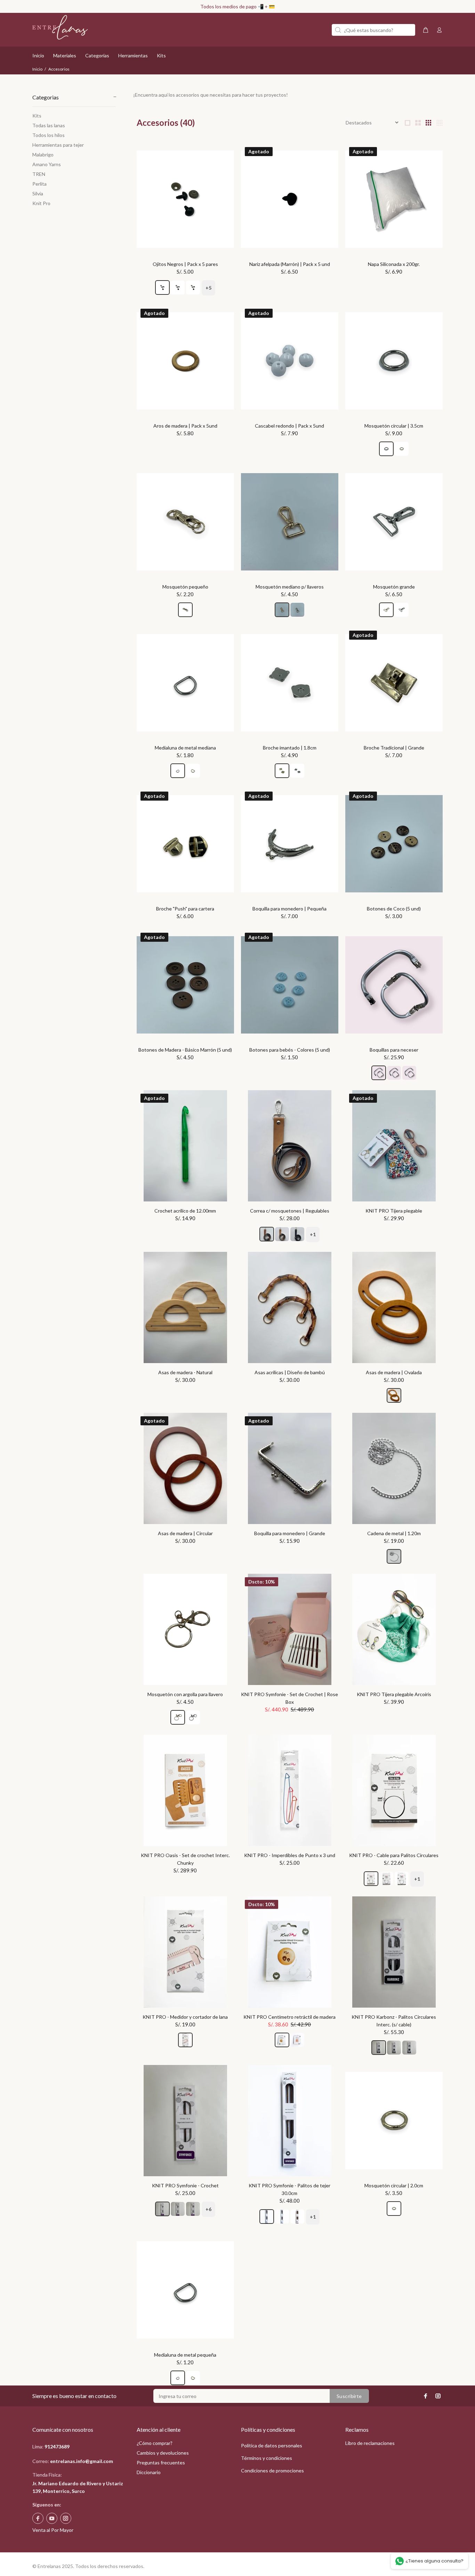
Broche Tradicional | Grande (394, 748)
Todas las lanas (49, 125)
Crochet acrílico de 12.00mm (185, 1211)
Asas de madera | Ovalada (394, 1372)
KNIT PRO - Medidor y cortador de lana (185, 2017)
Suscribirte (349, 2396)
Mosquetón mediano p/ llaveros (290, 587)
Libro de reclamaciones (370, 2443)
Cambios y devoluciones (163, 2453)
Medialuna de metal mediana (185, 748)
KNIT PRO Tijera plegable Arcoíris (394, 1694)
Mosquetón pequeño (185, 587)
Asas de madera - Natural (185, 1372)
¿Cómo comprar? (155, 2443)
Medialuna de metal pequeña (185, 2355)
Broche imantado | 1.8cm (290, 748)
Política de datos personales (272, 2445)
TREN (39, 174)
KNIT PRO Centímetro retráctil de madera (289, 2017)
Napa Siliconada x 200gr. (394, 264)
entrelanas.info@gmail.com (82, 2461)
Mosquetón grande (394, 587)
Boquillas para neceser (394, 1050)
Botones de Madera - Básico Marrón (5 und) (185, 1050)
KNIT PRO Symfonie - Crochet (185, 2185)
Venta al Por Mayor (53, 2530)
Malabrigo (43, 155)
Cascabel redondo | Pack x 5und (289, 426)
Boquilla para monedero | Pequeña (289, 909)
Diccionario (149, 2472)
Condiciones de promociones (272, 2470)
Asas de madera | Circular (185, 1533)
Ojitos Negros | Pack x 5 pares (185, 264)
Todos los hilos (49, 135)
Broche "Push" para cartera (185, 909)
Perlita (39, 184)
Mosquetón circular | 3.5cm (394, 426)
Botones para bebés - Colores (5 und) (290, 1050)
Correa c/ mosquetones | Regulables (290, 1211)
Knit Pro (41, 203)
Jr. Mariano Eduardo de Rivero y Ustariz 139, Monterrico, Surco (78, 2487)
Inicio (37, 69)
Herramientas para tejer (58, 145)
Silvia (38, 193)
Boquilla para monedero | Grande (290, 1533)
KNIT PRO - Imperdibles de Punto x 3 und (290, 1855)
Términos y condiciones (267, 2458)
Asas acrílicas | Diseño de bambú (290, 1372)
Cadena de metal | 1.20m (394, 1533)
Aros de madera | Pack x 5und (185, 426)
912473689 (57, 2447)
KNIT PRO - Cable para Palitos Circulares (394, 1855)
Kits (37, 116)
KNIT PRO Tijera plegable (394, 1211)
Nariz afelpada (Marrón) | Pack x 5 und (290, 264)
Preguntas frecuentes (161, 2462)
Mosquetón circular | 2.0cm (394, 2185)
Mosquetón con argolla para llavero (185, 1694)
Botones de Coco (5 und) (394, 909)
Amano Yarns (47, 164)
